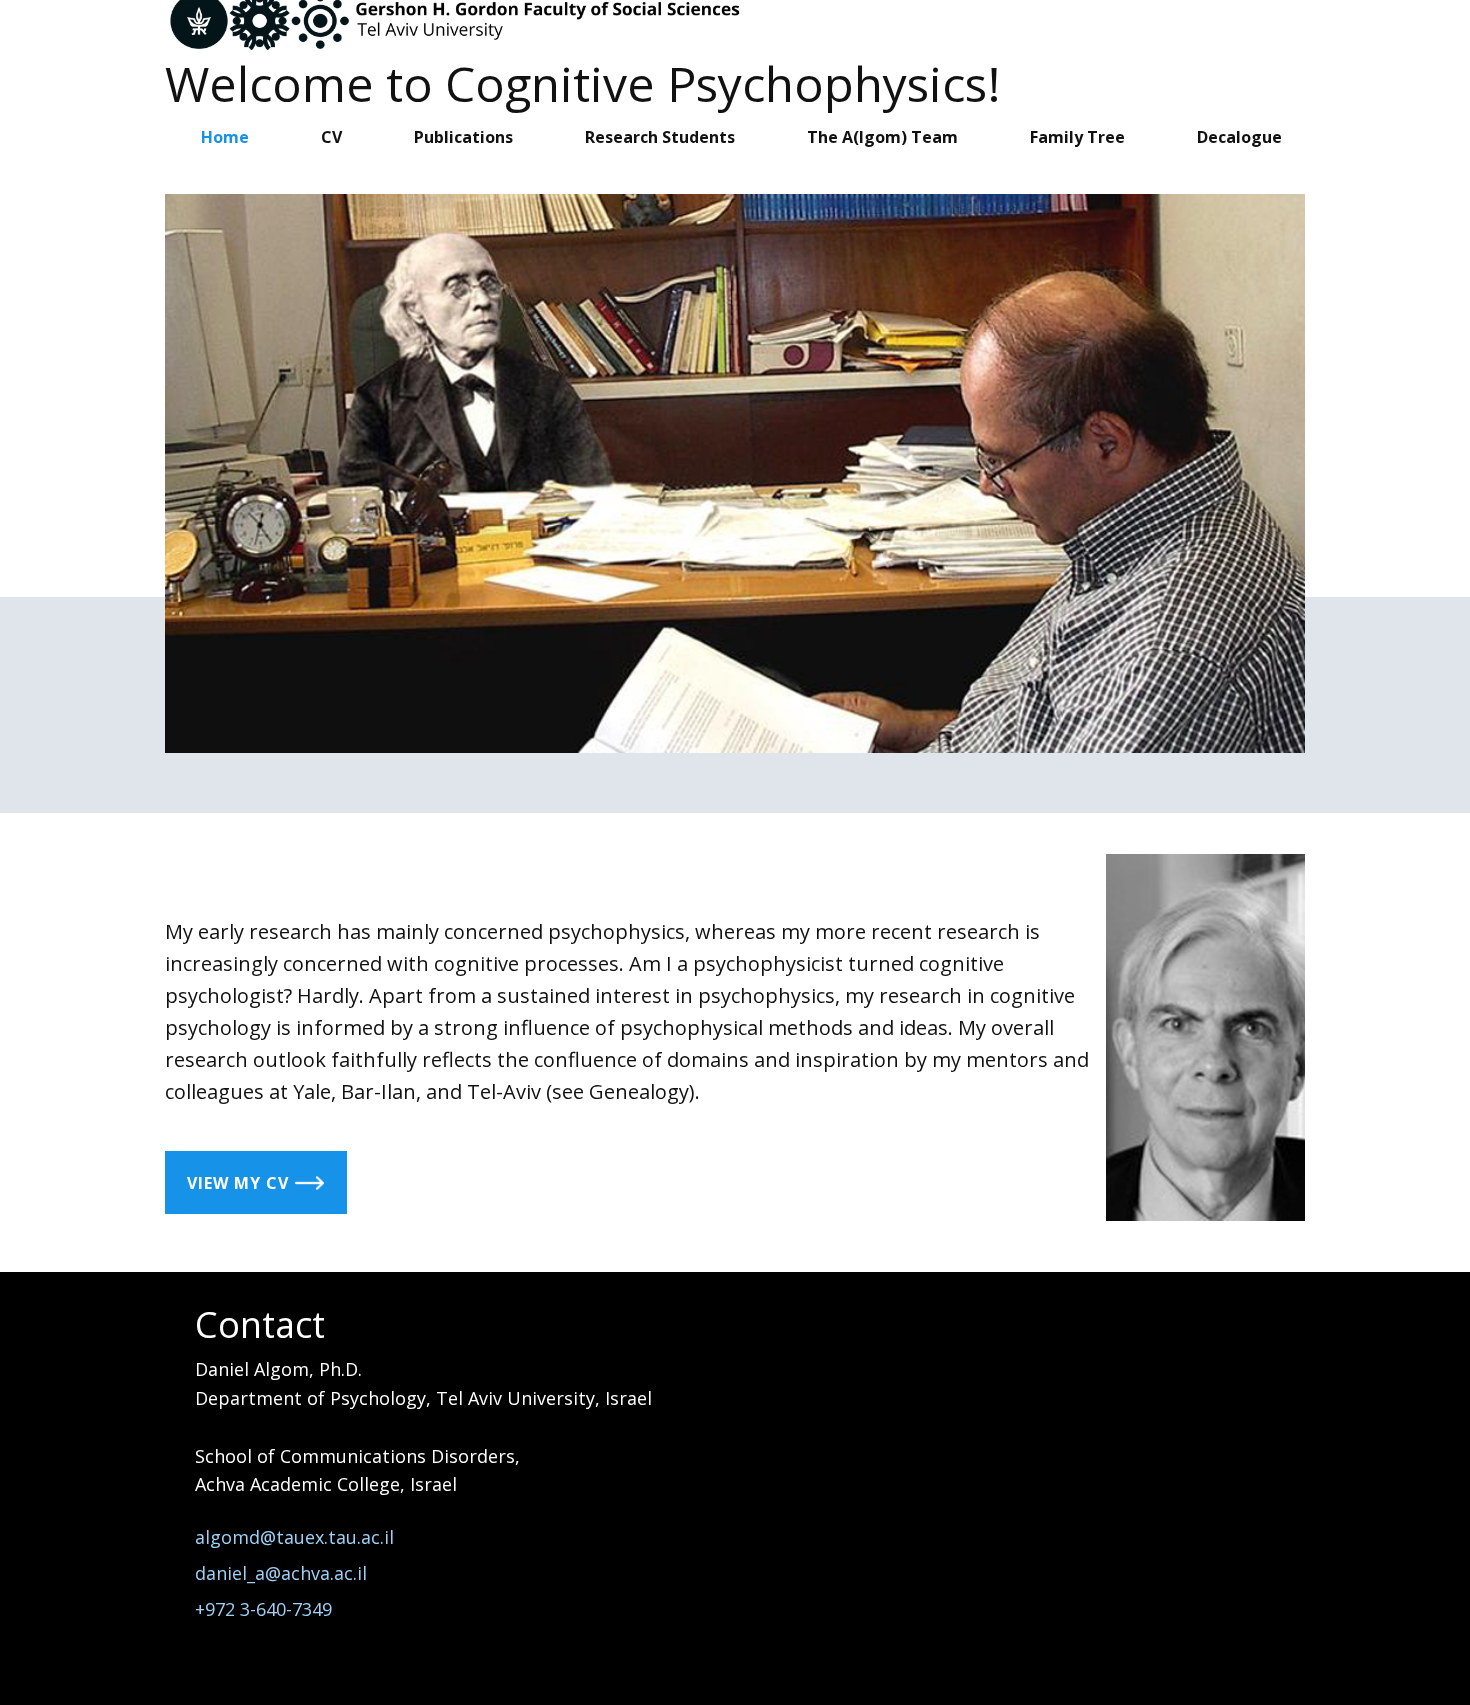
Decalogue (1239, 137)
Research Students (660, 137)
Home (225, 137)
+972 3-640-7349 (263, 1609)
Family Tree (1077, 137)
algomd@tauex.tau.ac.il (297, 1537)
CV (331, 137)
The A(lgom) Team (882, 137)
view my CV (240, 1183)
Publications (463, 137)
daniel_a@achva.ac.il (283, 1573)
